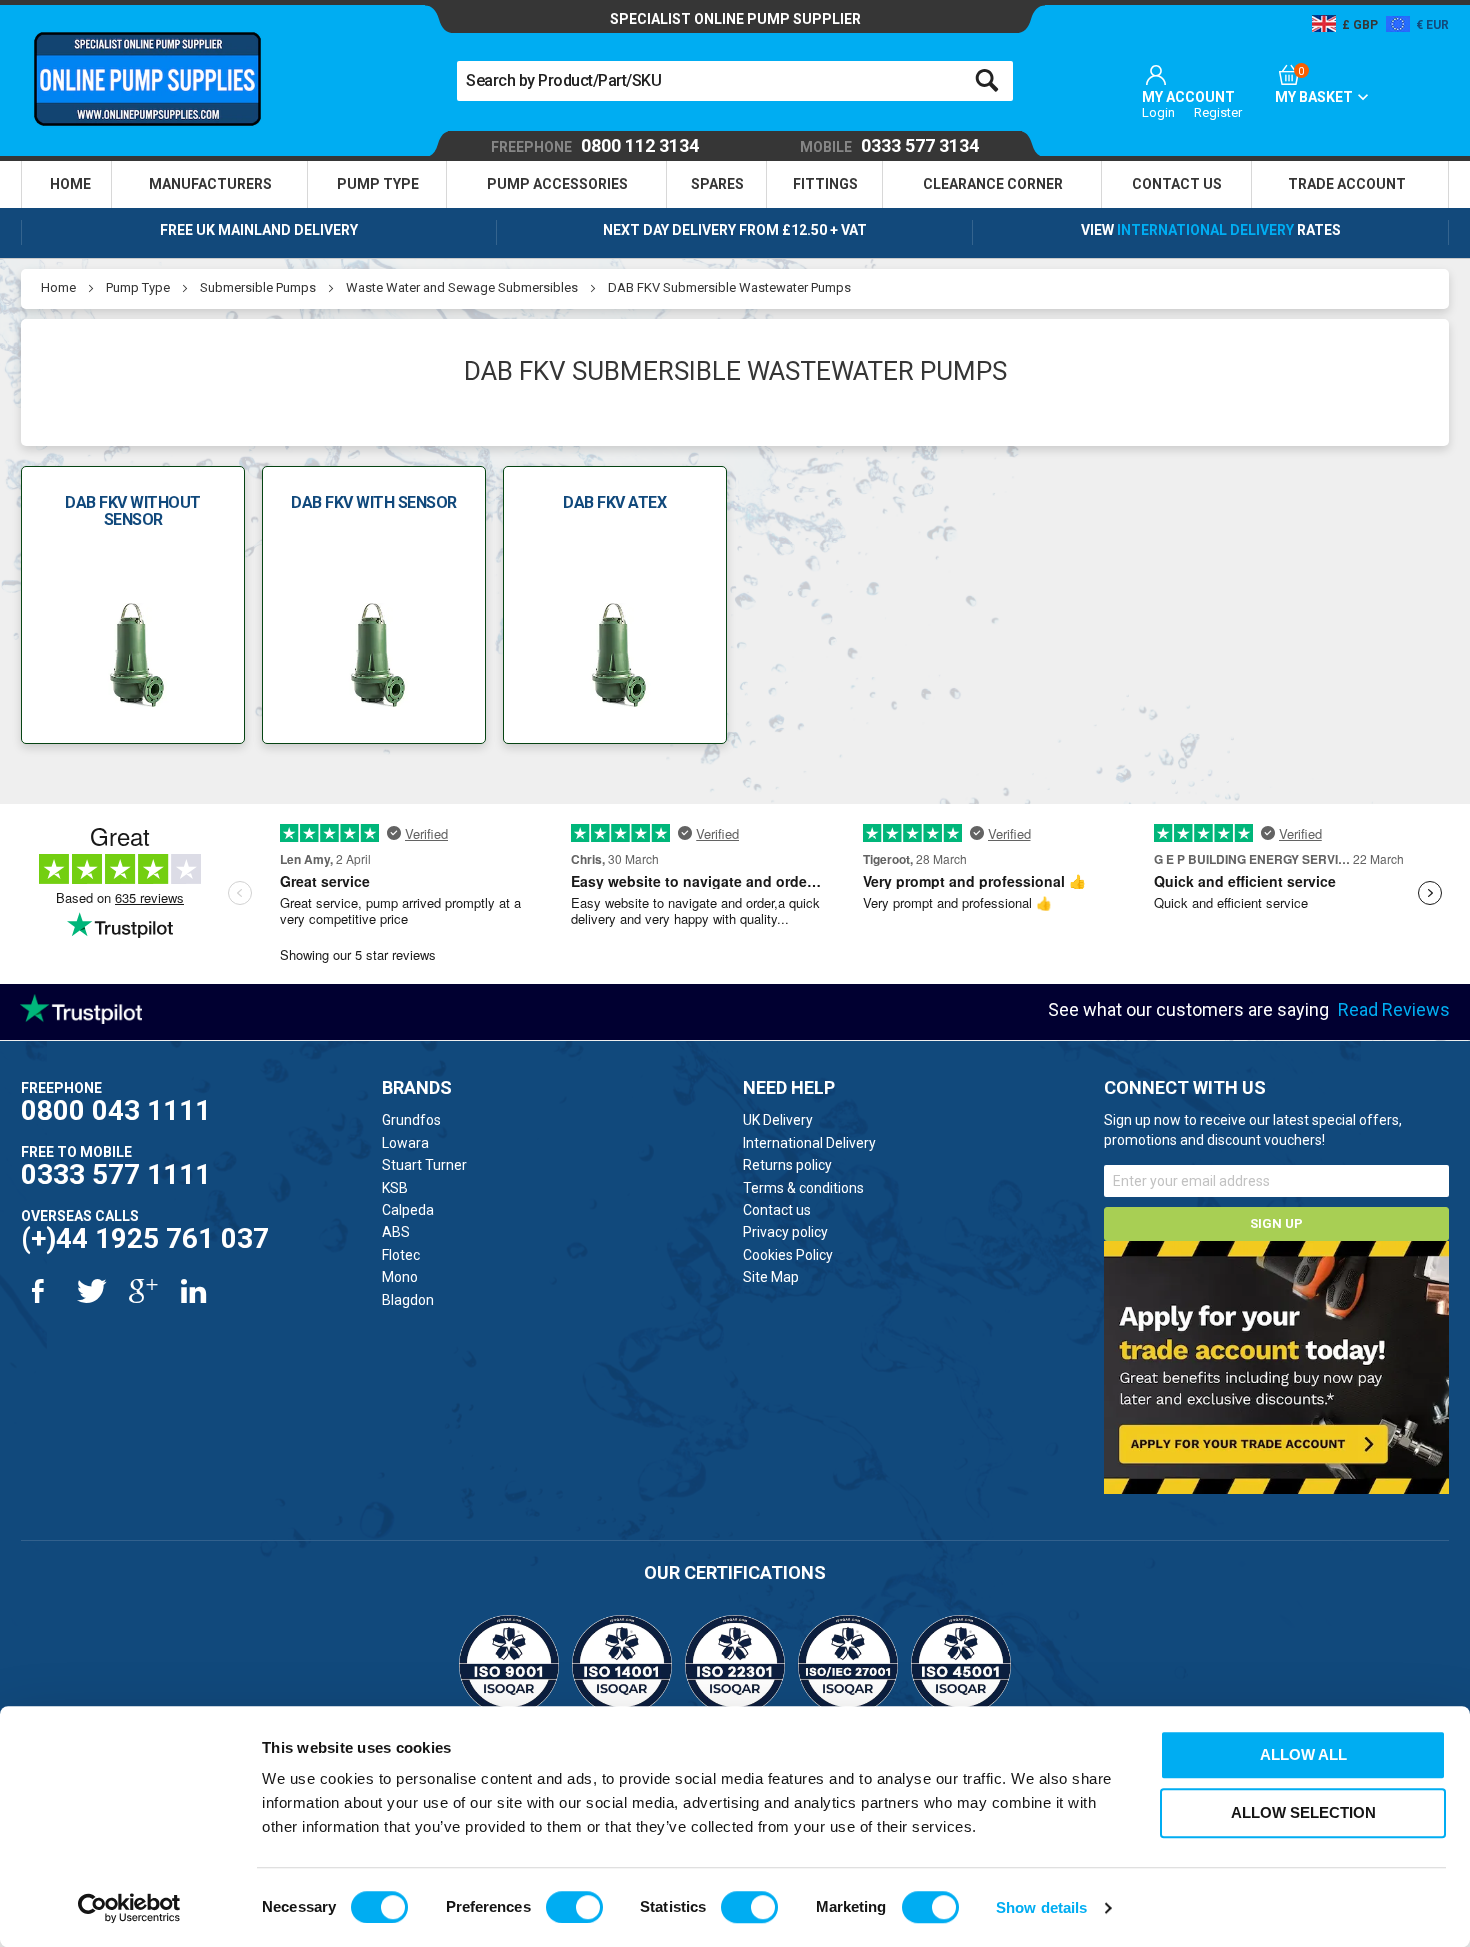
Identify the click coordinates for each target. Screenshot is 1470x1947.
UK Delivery (778, 1120)
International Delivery (1205, 230)
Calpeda (408, 1210)
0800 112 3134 (595, 146)
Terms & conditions (803, 1188)
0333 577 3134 (889, 146)
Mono (400, 1277)
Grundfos (411, 1120)
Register (1218, 112)
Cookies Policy (788, 1255)
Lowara (405, 1143)
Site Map (771, 1277)
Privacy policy (785, 1232)
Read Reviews (1394, 1009)
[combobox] (734, 81)
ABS (396, 1232)
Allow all (1303, 1754)
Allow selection (1303, 1812)
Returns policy (787, 1165)
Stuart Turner (424, 1165)
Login (1158, 112)
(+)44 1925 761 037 (145, 1238)
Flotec (401, 1255)
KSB (395, 1188)
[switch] (574, 1907)
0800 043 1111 (116, 1110)
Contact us (777, 1210)
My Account (1188, 97)
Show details (1041, 1907)
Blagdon (408, 1300)
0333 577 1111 (116, 1174)
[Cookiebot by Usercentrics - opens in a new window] (129, 1908)
